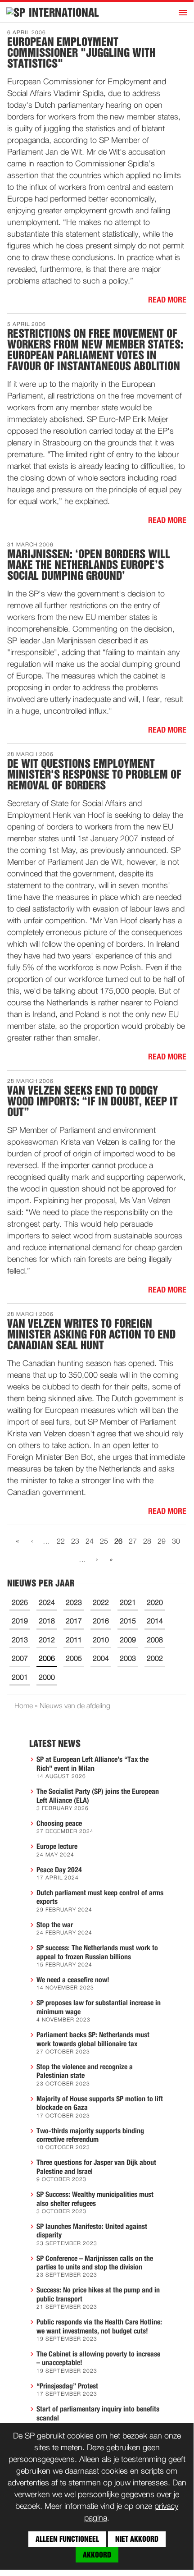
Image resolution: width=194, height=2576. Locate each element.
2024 (47, 1603)
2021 (128, 1603)
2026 (20, 1603)
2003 (128, 1659)
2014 (155, 1622)
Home (24, 1706)
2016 (101, 1622)
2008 (155, 1641)
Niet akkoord (137, 2539)
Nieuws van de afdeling (75, 1706)
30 (176, 1542)
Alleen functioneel (67, 2539)
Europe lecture (57, 1847)
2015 (128, 1622)
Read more (167, 300)
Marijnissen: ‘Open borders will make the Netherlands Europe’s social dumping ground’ (89, 565)
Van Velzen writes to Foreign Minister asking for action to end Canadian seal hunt (91, 1334)
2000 (47, 1678)
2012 (47, 1641)
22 (61, 1542)
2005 (74, 1659)
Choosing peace (59, 1824)
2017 (74, 1622)
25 (104, 1542)
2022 (101, 1603)
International (64, 13)
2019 (20, 1622)
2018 (47, 1622)
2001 (20, 1678)
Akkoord (97, 2555)
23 (75, 1542)
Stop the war (55, 1925)
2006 (47, 1659)
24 (90, 1542)
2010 (101, 1641)
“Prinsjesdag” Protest (67, 2386)
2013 (20, 1641)
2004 (101, 1659)
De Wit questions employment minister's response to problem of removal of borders (94, 775)
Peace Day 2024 (59, 1870)
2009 (128, 1641)
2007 (20, 1659)
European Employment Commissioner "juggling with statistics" (81, 53)
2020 (155, 1603)
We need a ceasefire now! (73, 1980)
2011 (74, 1641)
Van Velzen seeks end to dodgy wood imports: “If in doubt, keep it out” (92, 1101)
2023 (74, 1603)
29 (162, 1542)
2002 (155, 1659)
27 (133, 1542)
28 (147, 1542)
